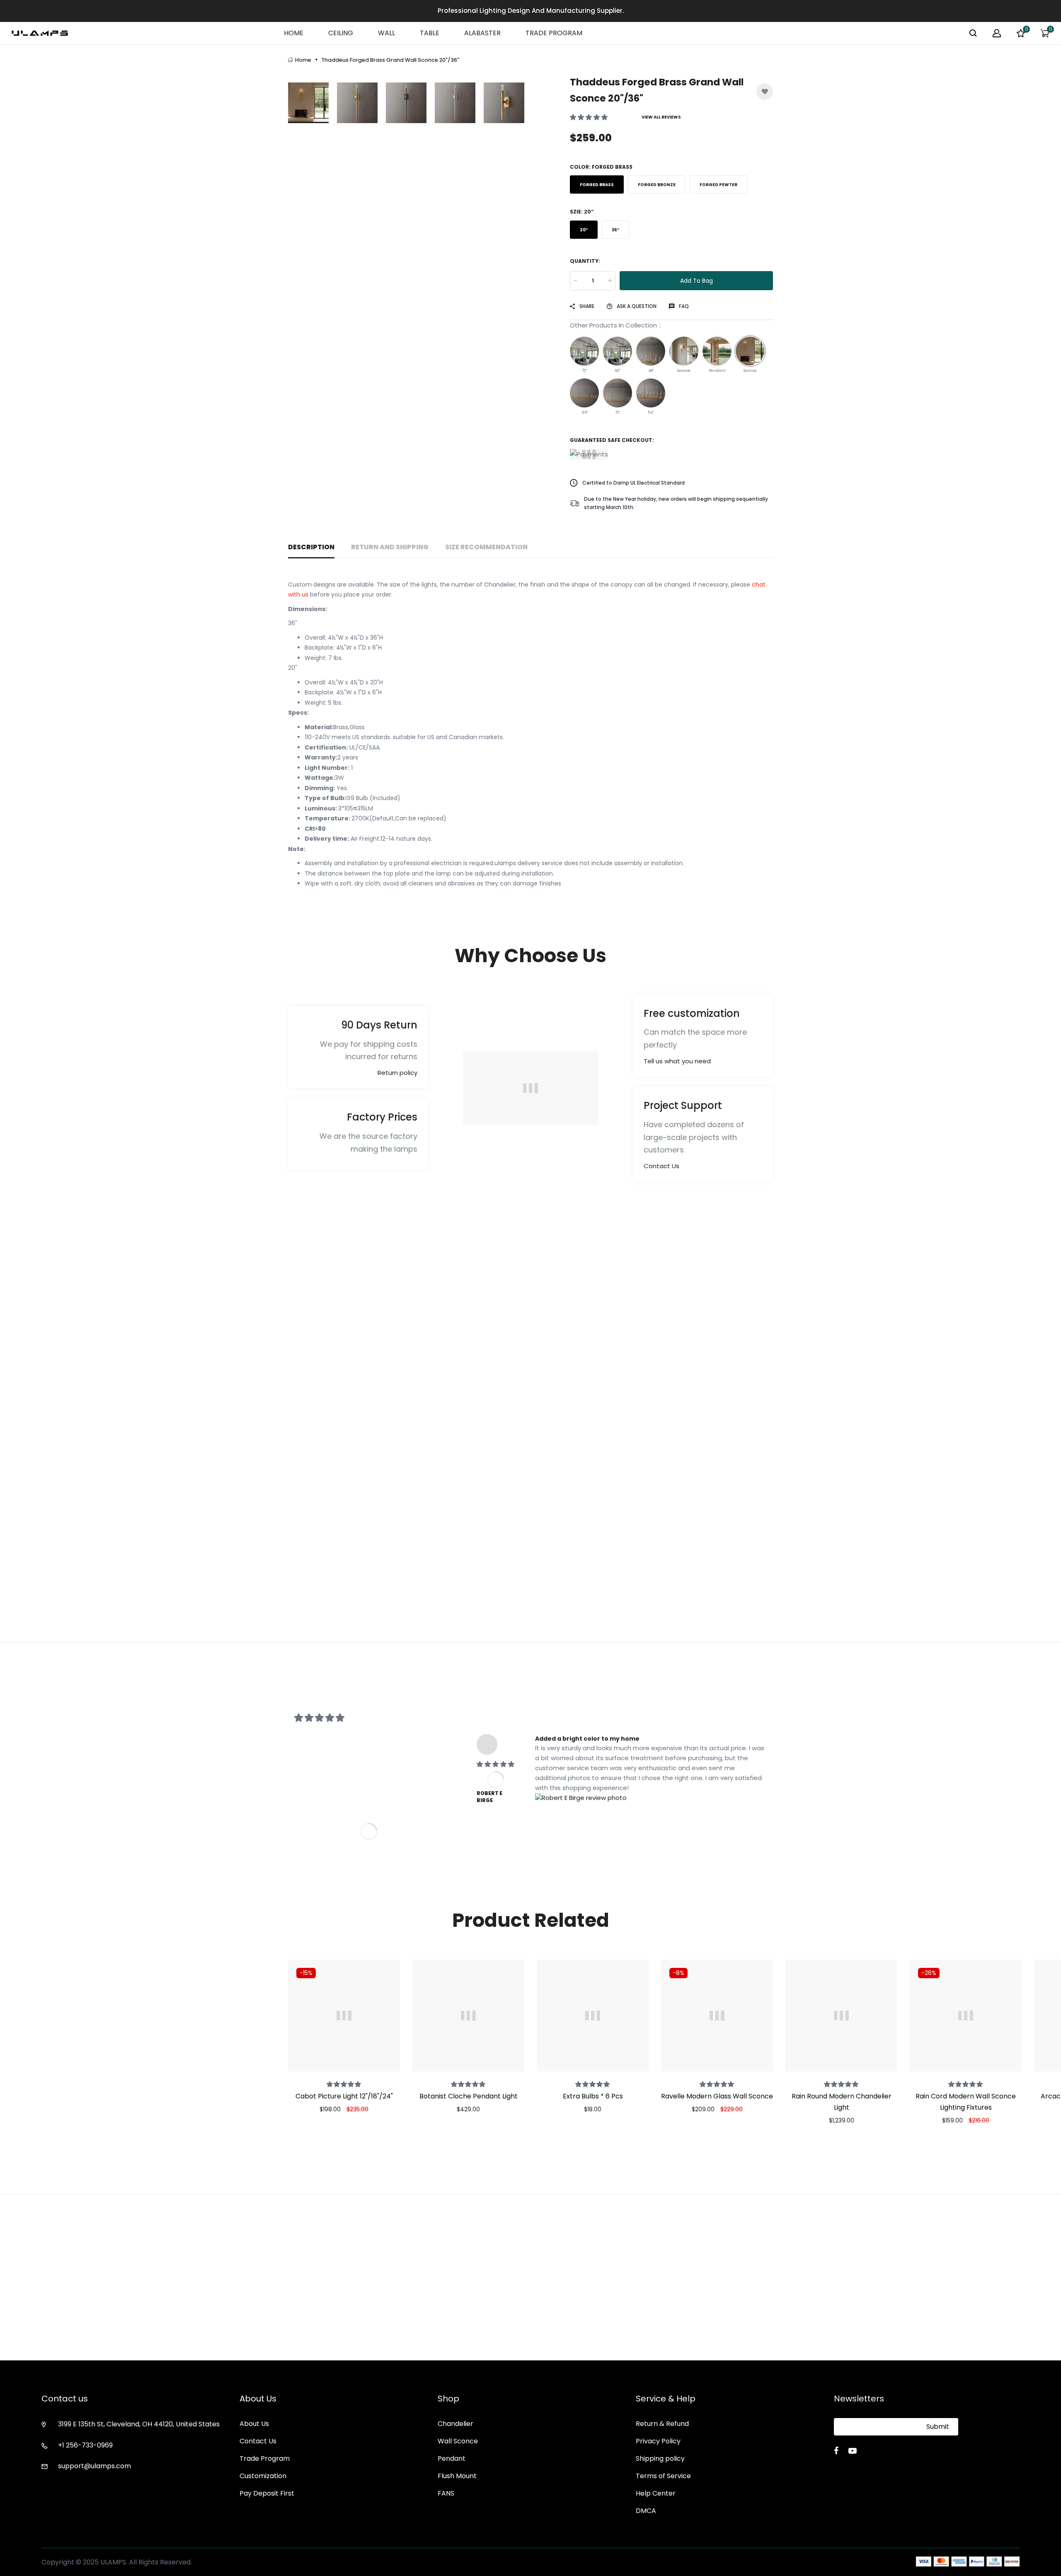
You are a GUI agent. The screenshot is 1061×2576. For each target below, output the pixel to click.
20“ (584, 230)
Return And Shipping (390, 547)
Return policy (397, 1073)
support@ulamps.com (94, 2466)
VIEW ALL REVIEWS (661, 117)
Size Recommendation (486, 547)
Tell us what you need (677, 1061)
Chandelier (455, 2424)
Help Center (656, 2493)
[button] (590, 117)
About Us (254, 2424)
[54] (651, 393)
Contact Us (661, 1166)
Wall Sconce (458, 2441)
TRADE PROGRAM (554, 33)
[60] (618, 351)
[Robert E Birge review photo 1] (581, 1797)
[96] (584, 393)
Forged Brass (597, 185)
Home (303, 60)
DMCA (646, 2511)
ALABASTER (482, 33)
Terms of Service (663, 2476)
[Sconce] (684, 351)
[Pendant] (717, 351)
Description (311, 547)
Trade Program (265, 2458)
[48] (651, 351)
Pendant (452, 2458)
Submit (938, 2427)
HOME (294, 33)
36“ (615, 230)
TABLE (430, 33)
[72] (584, 351)
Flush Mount (457, 2476)
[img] (495, 1764)
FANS (446, 2493)
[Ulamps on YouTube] (853, 2451)
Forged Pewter (718, 185)
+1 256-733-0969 (85, 2445)
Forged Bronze (657, 185)
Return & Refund (662, 2424)
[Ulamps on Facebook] (836, 2451)
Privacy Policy (658, 2441)
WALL (386, 33)
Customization (263, 2476)
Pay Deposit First (267, 2493)
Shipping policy (660, 2458)
